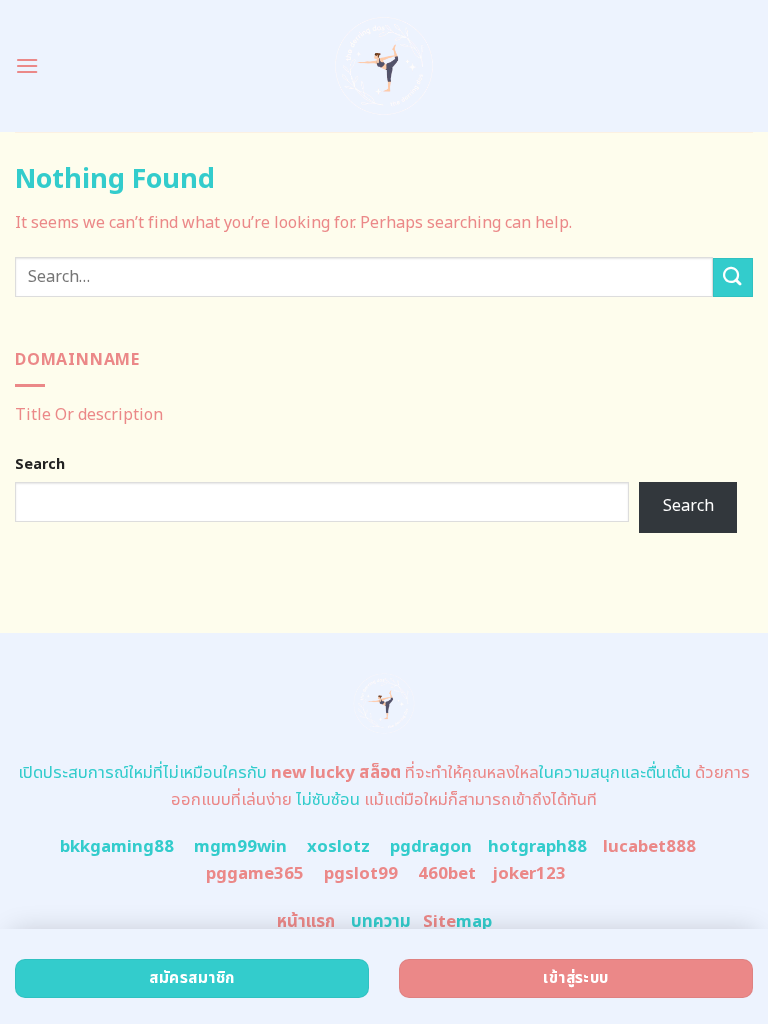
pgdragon (431, 847)
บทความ (381, 922)
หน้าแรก (306, 922)
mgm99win (240, 847)
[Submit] (733, 277)
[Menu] (27, 65)
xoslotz (338, 847)
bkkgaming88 (117, 847)
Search (40, 464)
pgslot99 (361, 874)
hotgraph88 (537, 847)
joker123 (529, 874)
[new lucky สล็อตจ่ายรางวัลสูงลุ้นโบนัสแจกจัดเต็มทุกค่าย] (384, 66)
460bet (447, 874)
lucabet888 (649, 847)
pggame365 (255, 874)
